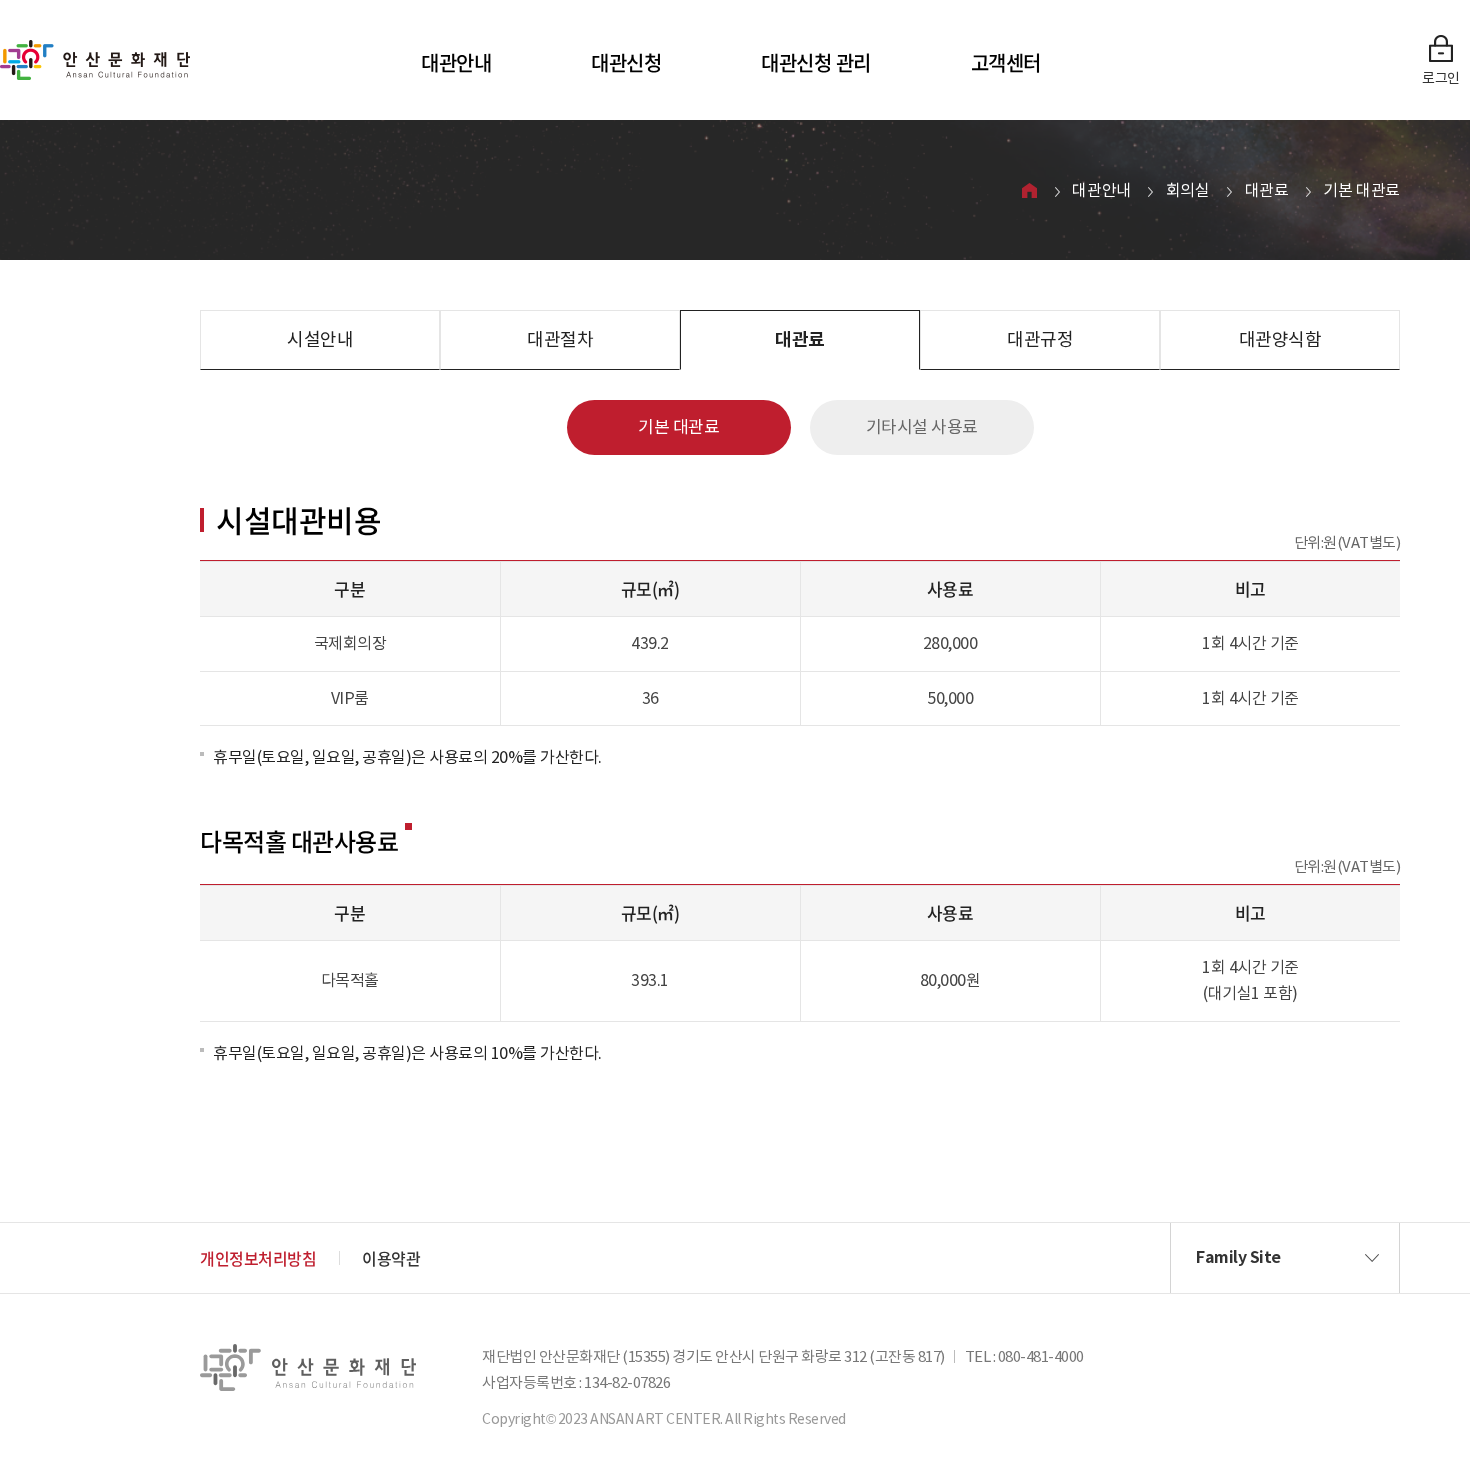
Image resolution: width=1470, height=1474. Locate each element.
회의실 (1188, 190)
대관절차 (560, 339)
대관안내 (456, 62)
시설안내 (320, 339)
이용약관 (391, 1258)
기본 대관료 (1361, 190)
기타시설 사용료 (922, 427)
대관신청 (626, 62)
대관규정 (1040, 339)
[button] (1285, 1258)
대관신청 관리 (816, 62)
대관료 (1267, 190)
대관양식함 (1280, 339)
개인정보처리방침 (258, 1258)
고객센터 (1006, 62)
